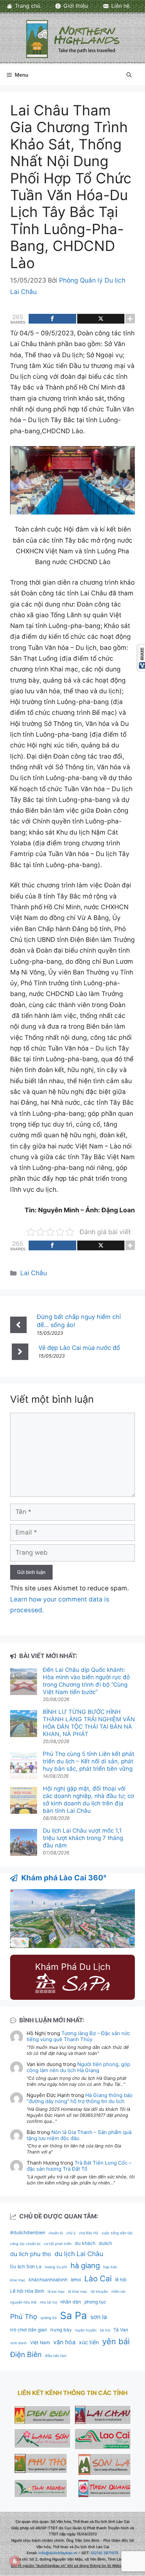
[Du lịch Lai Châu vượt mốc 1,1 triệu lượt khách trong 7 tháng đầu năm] (24, 1843)
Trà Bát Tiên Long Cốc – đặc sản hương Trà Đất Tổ (79, 2166)
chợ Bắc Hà (89, 2233)
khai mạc (18, 2280)
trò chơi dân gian (28, 2330)
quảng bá (49, 2318)
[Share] (52, 319)
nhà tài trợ (48, 2302)
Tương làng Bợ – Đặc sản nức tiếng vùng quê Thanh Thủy (78, 2036)
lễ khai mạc (78, 2292)
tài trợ (105, 2330)
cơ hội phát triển (58, 2244)
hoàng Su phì (56, 2267)
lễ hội (121, 2280)
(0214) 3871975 (105, 2553)
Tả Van (121, 2330)
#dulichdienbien (28, 2233)
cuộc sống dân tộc (117, 2233)
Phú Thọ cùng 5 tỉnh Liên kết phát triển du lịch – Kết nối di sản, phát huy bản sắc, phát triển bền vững (89, 1761)
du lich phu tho (31, 2254)
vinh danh (18, 2343)
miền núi (118, 2292)
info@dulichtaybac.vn (58, 2553)
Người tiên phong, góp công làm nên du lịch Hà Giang (78, 2067)
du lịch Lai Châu (79, 2254)
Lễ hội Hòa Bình (27, 2291)
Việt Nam (40, 2343)
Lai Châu (34, 1273)
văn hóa (64, 2342)
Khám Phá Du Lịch (73, 1967)
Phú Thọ (24, 2316)
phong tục (95, 2302)
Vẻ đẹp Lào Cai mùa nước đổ (79, 1348)
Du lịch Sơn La (26, 2267)
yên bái (116, 2341)
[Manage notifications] (15, 2561)
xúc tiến (89, 2342)
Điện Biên (26, 2354)
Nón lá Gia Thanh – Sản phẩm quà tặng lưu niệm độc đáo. (79, 2135)
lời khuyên (99, 2292)
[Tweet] (101, 319)
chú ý (71, 2233)
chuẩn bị (56, 2233)
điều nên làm (56, 2356)
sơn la (99, 2317)
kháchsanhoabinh (48, 2280)
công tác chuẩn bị (25, 2244)
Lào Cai (98, 2279)
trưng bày (61, 2330)
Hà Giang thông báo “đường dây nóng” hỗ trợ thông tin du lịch (80, 2098)
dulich (105, 2243)
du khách (85, 2243)
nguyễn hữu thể (23, 2302)
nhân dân (71, 2302)
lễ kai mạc (56, 2292)
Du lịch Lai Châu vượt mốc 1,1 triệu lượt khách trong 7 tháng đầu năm (83, 1838)
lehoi (76, 2280)
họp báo (110, 2267)
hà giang (85, 2266)
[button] (129, 75)
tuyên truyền (86, 2330)
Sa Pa (74, 2315)
